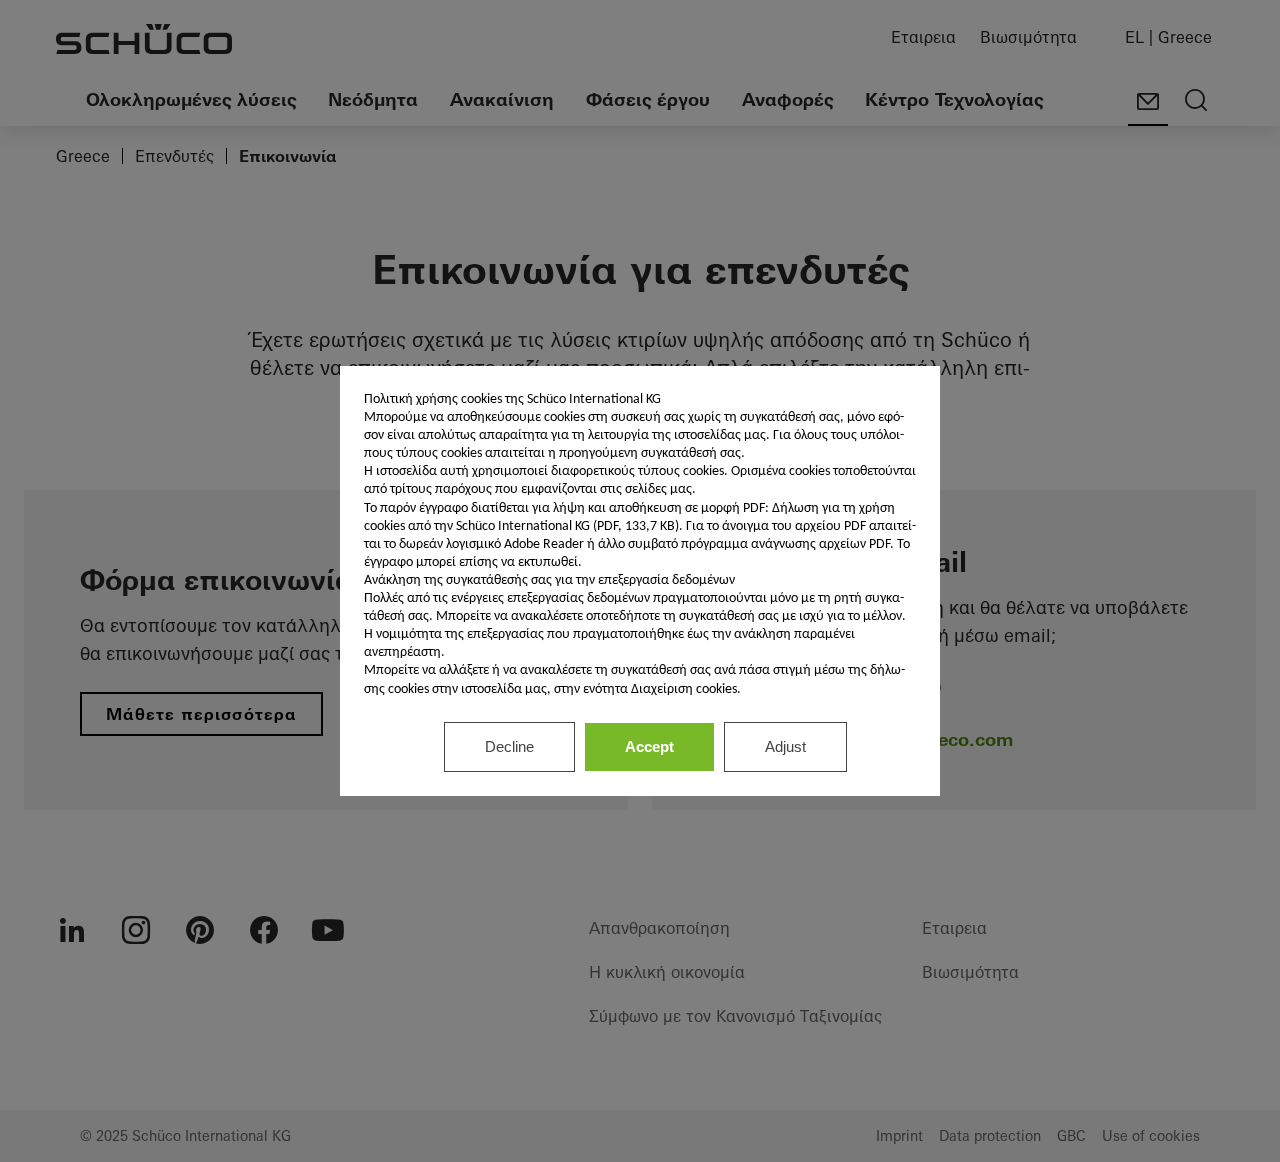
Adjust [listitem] (785, 746)
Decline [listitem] (509, 746)
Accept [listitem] (649, 746)
